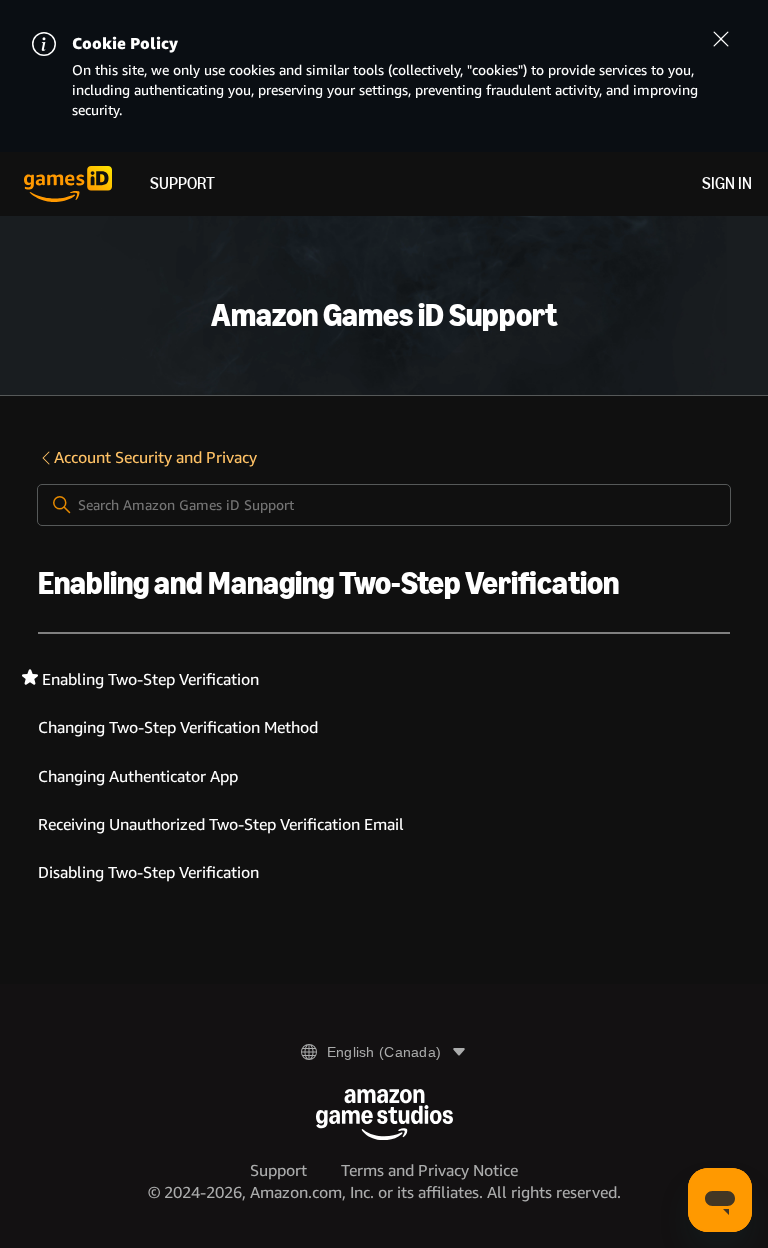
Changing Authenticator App (138, 776)
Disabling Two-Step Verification (148, 872)
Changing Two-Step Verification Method (178, 727)
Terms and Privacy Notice (429, 1170)
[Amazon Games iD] (68, 184)
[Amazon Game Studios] (384, 1114)
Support (182, 183)
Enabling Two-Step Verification (150, 679)
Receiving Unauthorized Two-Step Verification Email (221, 824)
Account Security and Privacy (155, 457)
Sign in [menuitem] (727, 183)
